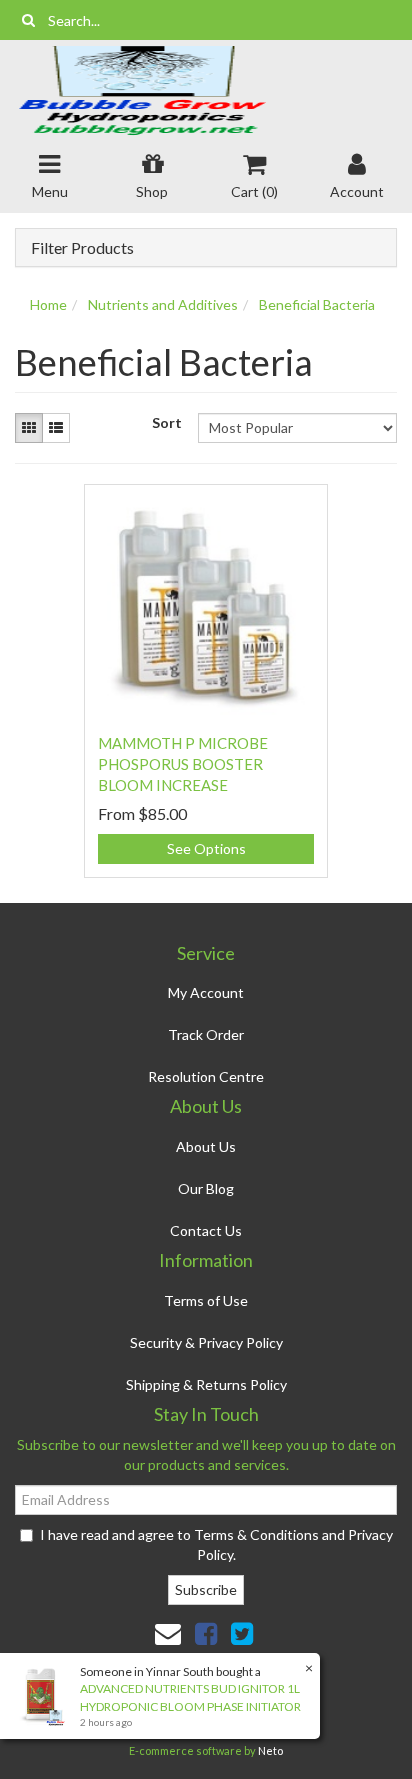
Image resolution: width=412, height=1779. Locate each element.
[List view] (56, 428)
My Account (206, 992)
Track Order (206, 1034)
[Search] (28, 20)
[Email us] (168, 1633)
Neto (270, 1750)
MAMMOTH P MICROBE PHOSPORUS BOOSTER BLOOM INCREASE (183, 764)
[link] (206, 1633)
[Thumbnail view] (29, 428)
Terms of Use (206, 1300)
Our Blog (206, 1188)
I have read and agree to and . (216, 1544)
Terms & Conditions (256, 1534)
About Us (206, 1146)
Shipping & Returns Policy (206, 1384)
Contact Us (206, 1230)
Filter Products (82, 248)
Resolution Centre (206, 1076)
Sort (167, 422)
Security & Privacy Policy (206, 1342)
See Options (206, 848)
